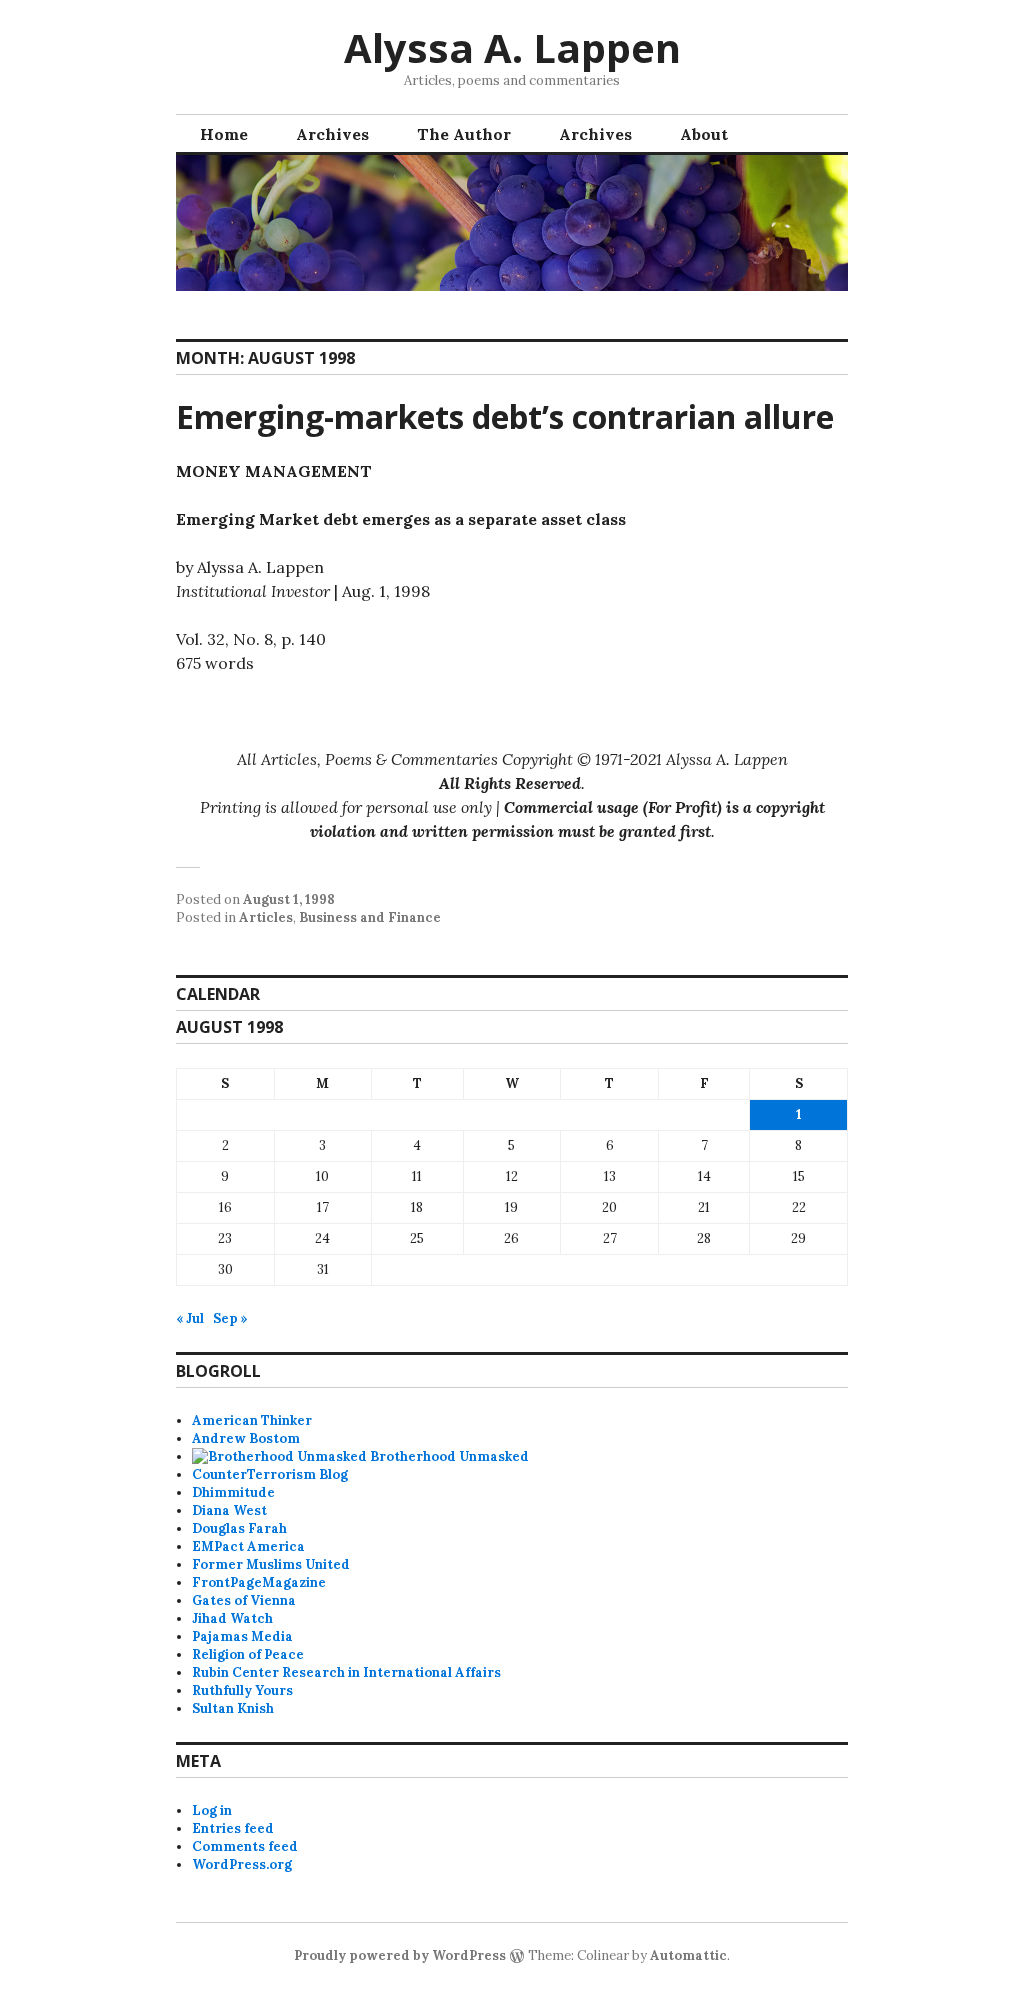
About (704, 134)
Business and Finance (370, 917)
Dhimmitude (233, 1492)
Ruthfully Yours (242, 1690)
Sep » (230, 1318)
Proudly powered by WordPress (400, 1955)
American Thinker (252, 1420)
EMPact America (248, 1546)
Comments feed (245, 1846)
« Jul (190, 1318)
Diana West (229, 1510)
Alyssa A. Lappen (512, 47)
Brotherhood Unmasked (448, 1456)
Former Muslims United (271, 1564)
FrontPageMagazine (259, 1582)
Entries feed (233, 1828)
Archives (332, 134)
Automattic (688, 1955)
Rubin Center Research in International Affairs (346, 1672)
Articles (266, 917)
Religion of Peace (248, 1654)
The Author (464, 134)
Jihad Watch (232, 1618)
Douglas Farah (239, 1528)
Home (224, 134)
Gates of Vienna (244, 1600)
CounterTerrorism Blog (270, 1474)
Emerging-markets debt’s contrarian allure (505, 416)
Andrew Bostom (246, 1438)
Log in (212, 1810)
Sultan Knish (233, 1708)
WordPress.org (242, 1864)
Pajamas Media (242, 1636)
